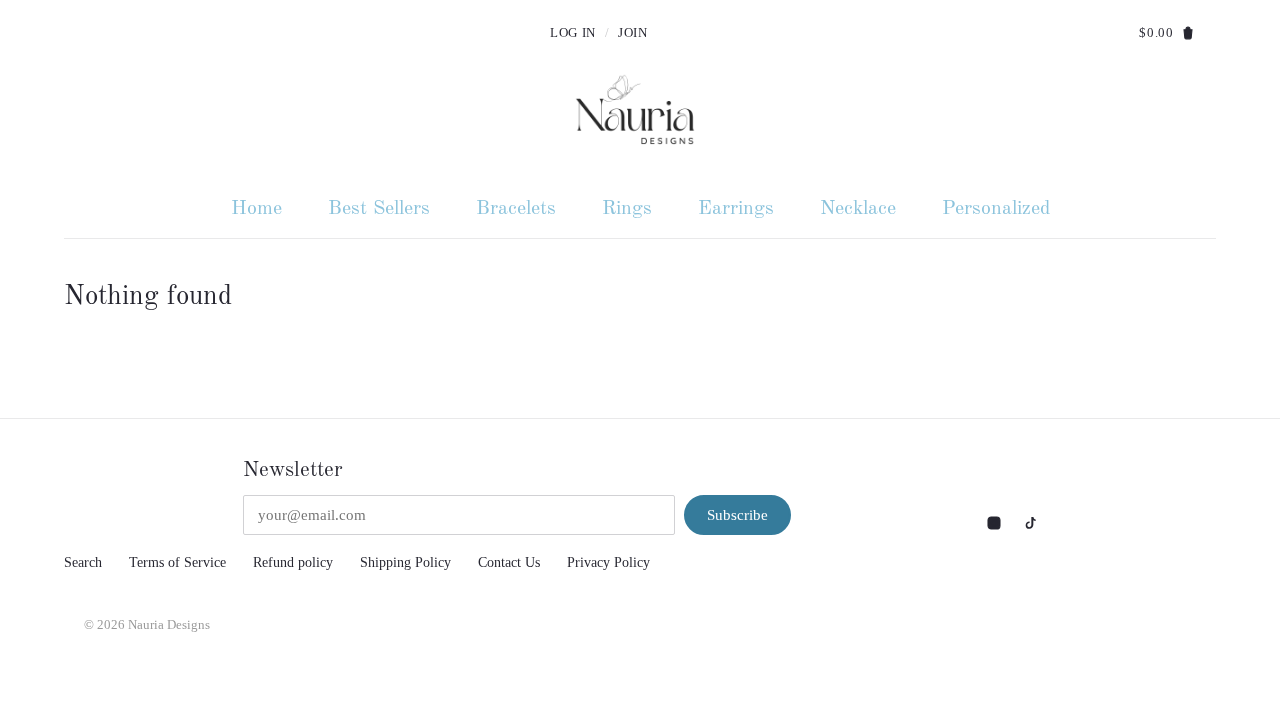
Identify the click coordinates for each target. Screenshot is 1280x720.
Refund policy (293, 562)
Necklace (858, 209)
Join (633, 33)
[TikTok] (1029, 521)
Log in (573, 33)
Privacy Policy (608, 562)
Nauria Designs (169, 625)
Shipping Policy (405, 562)
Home (256, 209)
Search (83, 562)
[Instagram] (996, 521)
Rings (627, 209)
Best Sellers (379, 209)
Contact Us (509, 562)
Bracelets (516, 209)
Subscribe (737, 515)
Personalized (996, 209)
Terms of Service (177, 562)
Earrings (736, 209)
